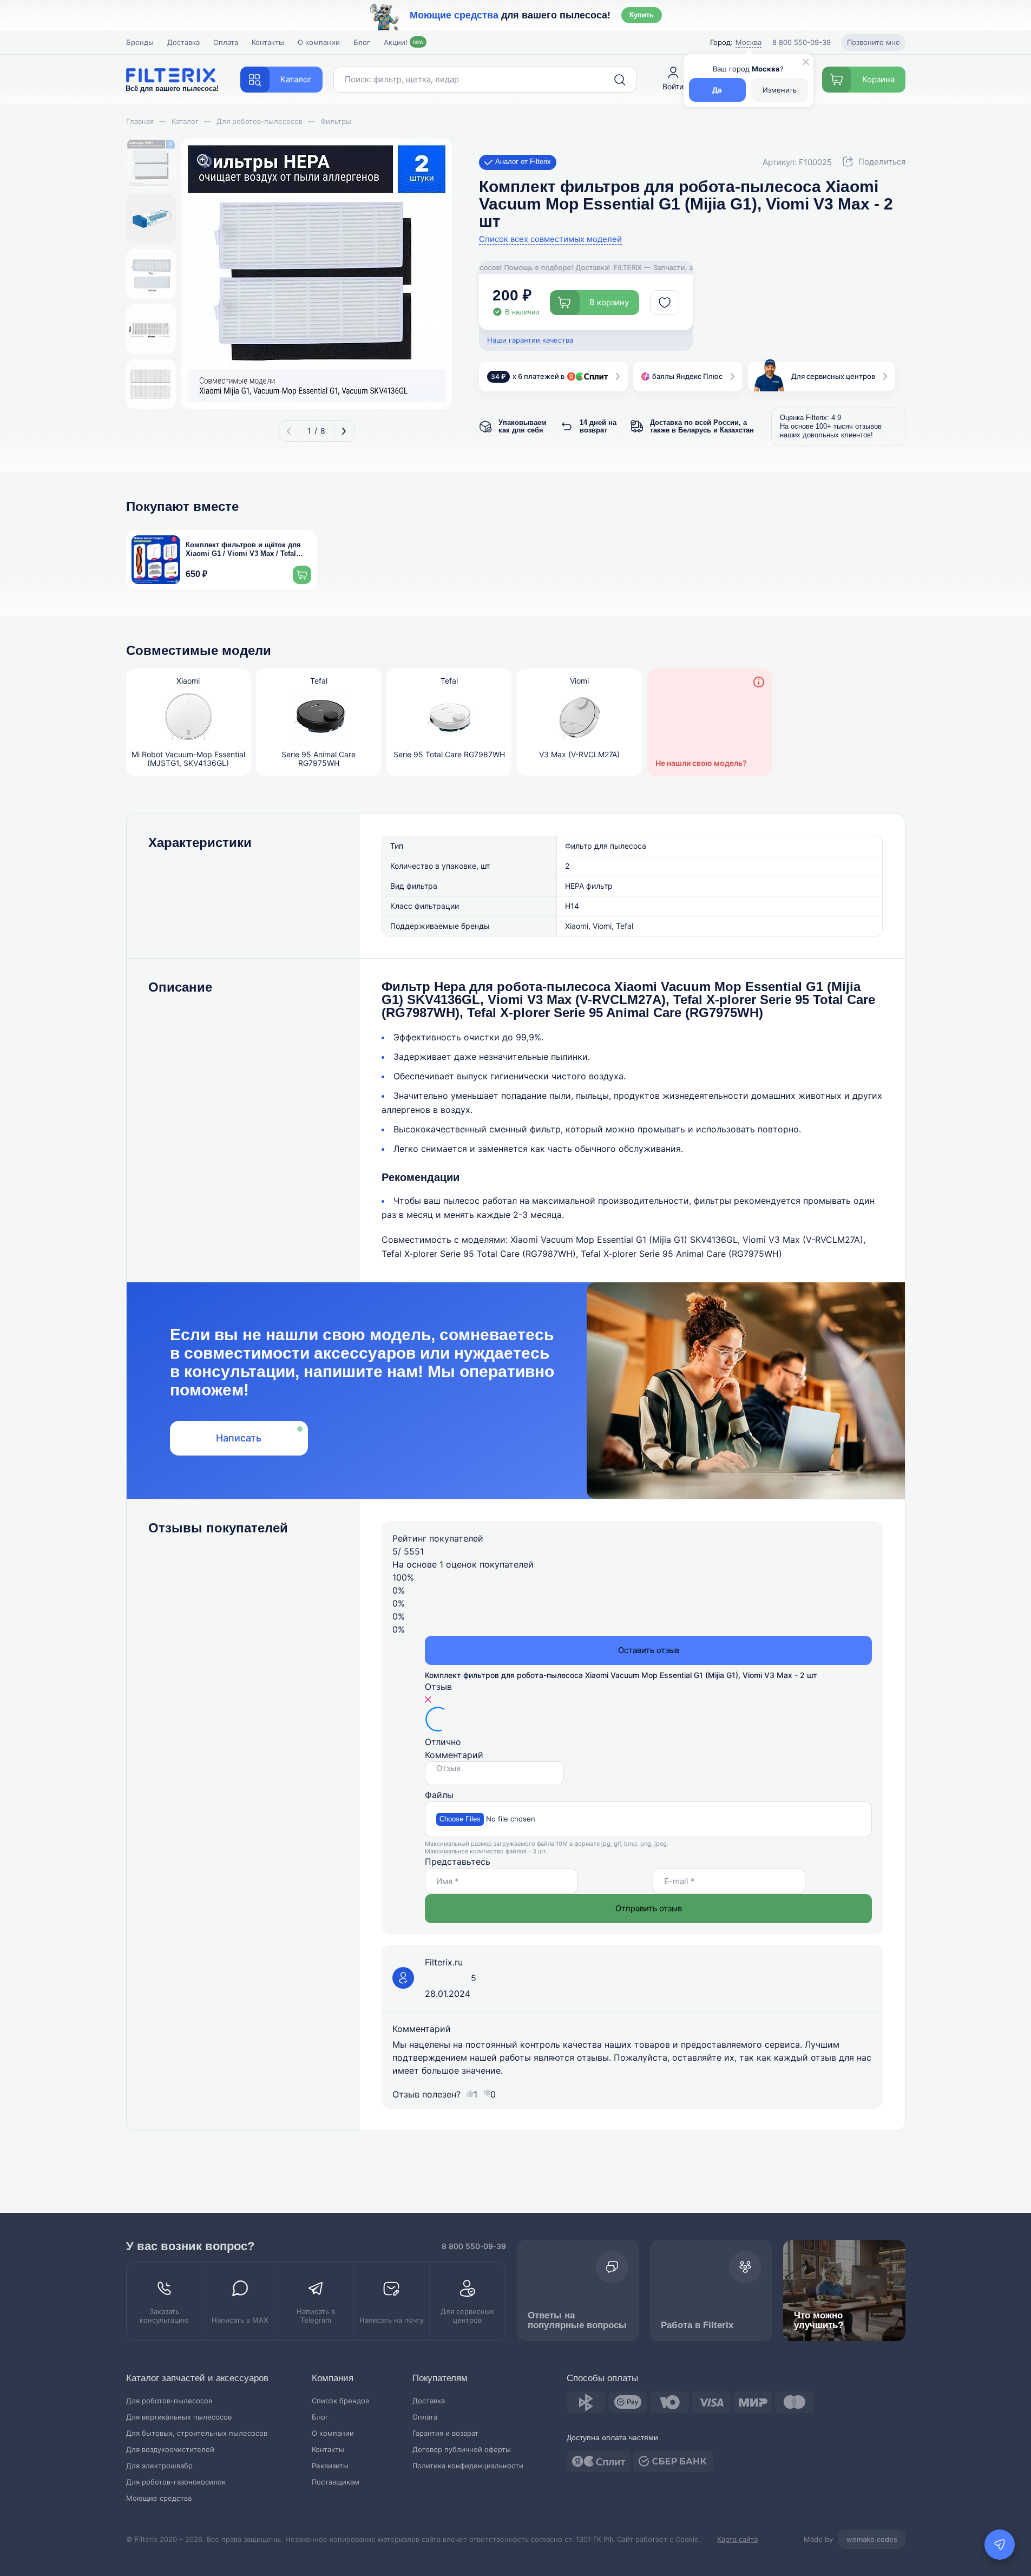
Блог (362, 42)
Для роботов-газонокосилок (176, 2482)
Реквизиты (330, 2466)
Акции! (404, 42)
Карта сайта (737, 2539)
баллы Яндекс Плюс (687, 376)
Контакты (268, 42)
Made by (851, 2539)
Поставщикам (336, 2482)
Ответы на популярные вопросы (577, 2320)
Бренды (140, 42)
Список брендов (340, 2401)
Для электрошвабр (159, 2466)
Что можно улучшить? (819, 2320)
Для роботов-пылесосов (169, 2401)
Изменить (780, 90)
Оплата (226, 42)
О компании (319, 42)
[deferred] (665, 303)
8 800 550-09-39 (474, 2246)
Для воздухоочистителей (170, 2450)
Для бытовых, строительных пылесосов (197, 2433)
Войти (673, 86)
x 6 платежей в (528, 376)
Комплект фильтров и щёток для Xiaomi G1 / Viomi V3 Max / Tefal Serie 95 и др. (243, 550)
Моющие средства (159, 2498)
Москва (748, 42)
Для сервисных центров (833, 376)
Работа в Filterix (697, 2325)
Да (717, 90)
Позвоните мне (874, 42)
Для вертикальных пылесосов (179, 2417)
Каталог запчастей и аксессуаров (197, 2378)
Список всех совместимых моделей (550, 239)
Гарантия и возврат (445, 2433)
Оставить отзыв (649, 1650)
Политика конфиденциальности (468, 2466)
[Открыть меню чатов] (1000, 2545)
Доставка (183, 42)
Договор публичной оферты (462, 2450)
